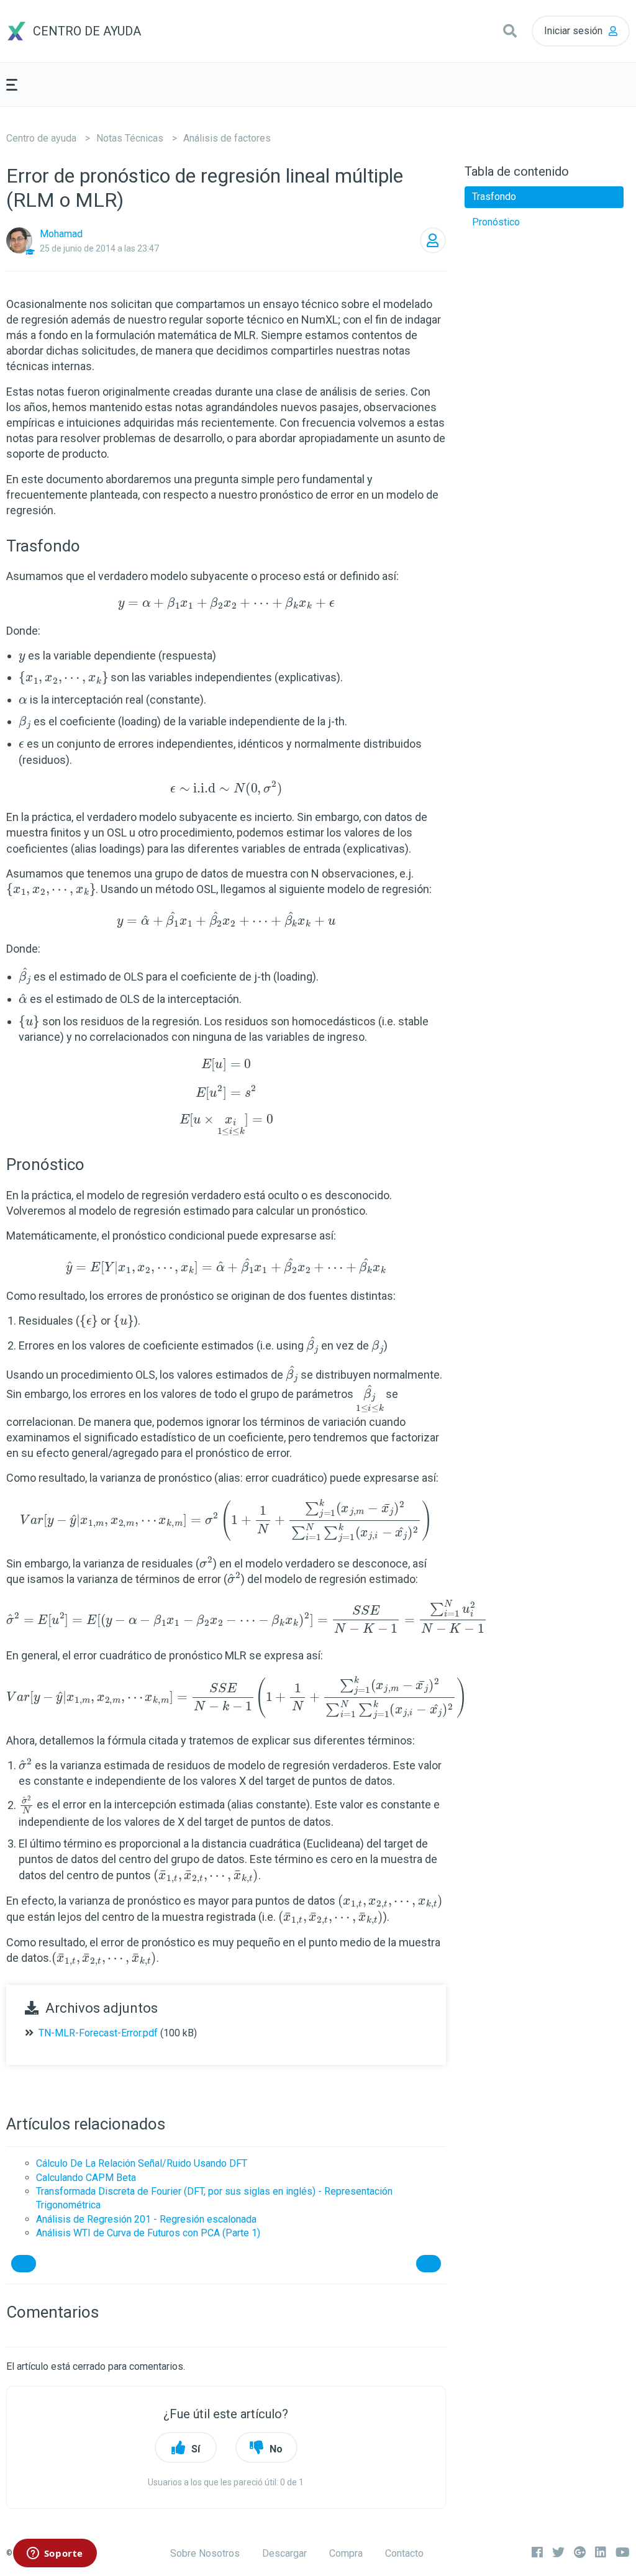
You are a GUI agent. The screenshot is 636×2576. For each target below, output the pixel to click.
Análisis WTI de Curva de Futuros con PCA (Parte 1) (148, 2233)
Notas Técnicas (130, 138)
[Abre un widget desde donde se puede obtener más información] (55, 2554)
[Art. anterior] (24, 2264)
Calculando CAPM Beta (86, 2178)
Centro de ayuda (41, 138)
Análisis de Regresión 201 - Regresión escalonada (146, 2219)
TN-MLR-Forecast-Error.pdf (98, 2033)
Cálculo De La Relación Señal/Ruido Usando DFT (142, 2163)
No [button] (276, 2449)
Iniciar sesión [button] (573, 31)
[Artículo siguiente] (429, 2264)
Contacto (404, 2553)
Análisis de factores (227, 138)
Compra (346, 2553)
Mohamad (61, 234)
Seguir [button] (433, 240)
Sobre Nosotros (205, 2553)
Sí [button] (196, 2449)
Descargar (284, 2553)
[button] (510, 31)
